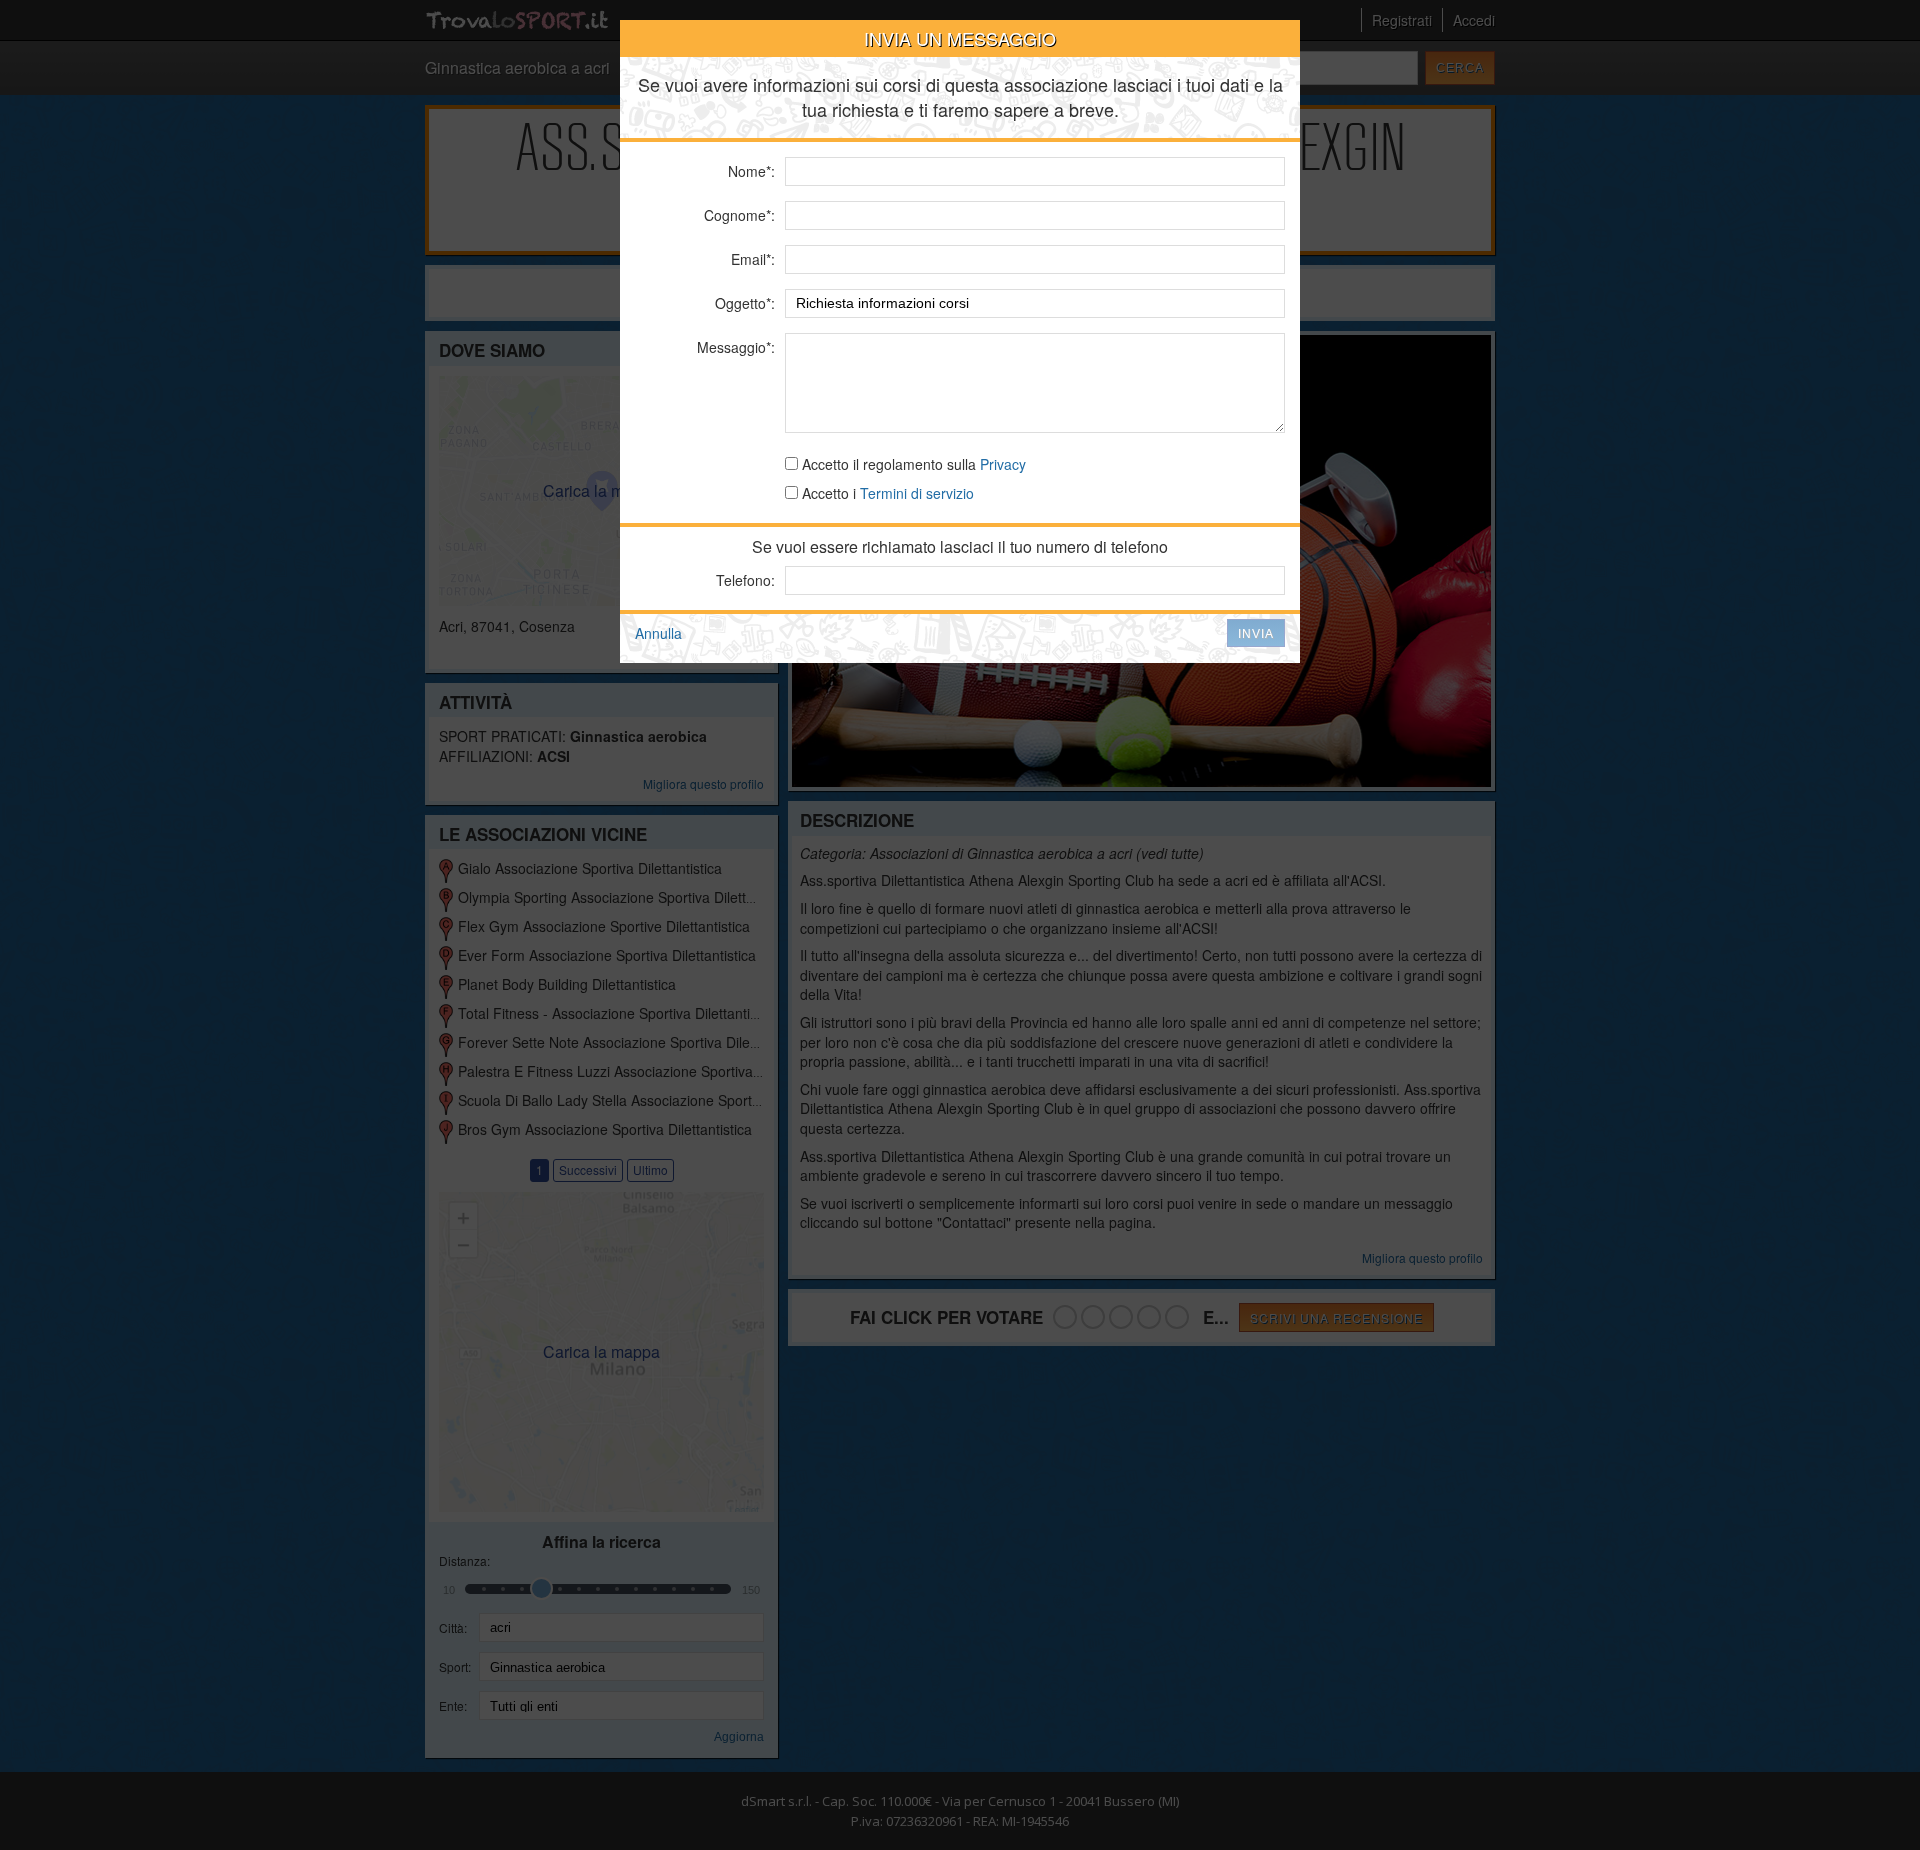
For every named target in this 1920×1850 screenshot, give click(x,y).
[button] (1256, 633)
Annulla (658, 633)
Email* (751, 259)
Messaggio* (734, 347)
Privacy (1003, 464)
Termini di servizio (917, 493)
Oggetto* (743, 303)
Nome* (749, 171)
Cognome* (737, 215)
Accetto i (886, 493)
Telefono (743, 580)
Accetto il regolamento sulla (912, 464)
